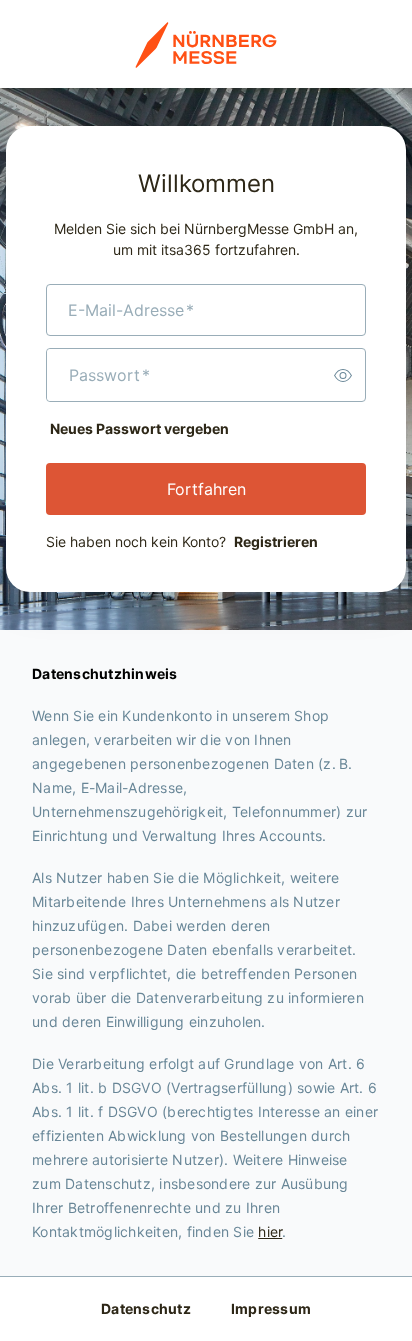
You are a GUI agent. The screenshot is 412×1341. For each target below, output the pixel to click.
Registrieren (276, 541)
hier (270, 1231)
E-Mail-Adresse (131, 310)
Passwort (109, 375)
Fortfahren (206, 489)
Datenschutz (146, 1308)
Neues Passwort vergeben (139, 428)
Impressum (271, 1308)
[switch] (343, 375)
